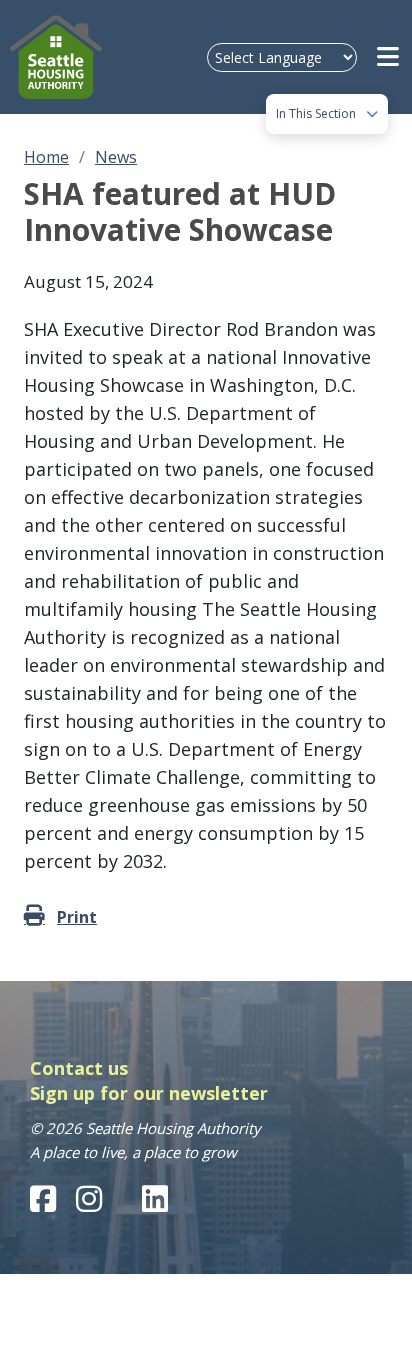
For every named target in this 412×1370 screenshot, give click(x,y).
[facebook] (43, 1199)
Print (77, 917)
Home (46, 157)
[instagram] (89, 1199)
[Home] (59, 57)
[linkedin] (155, 1199)
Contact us (79, 1068)
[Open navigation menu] (389, 57)
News (116, 157)
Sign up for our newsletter (149, 1093)
